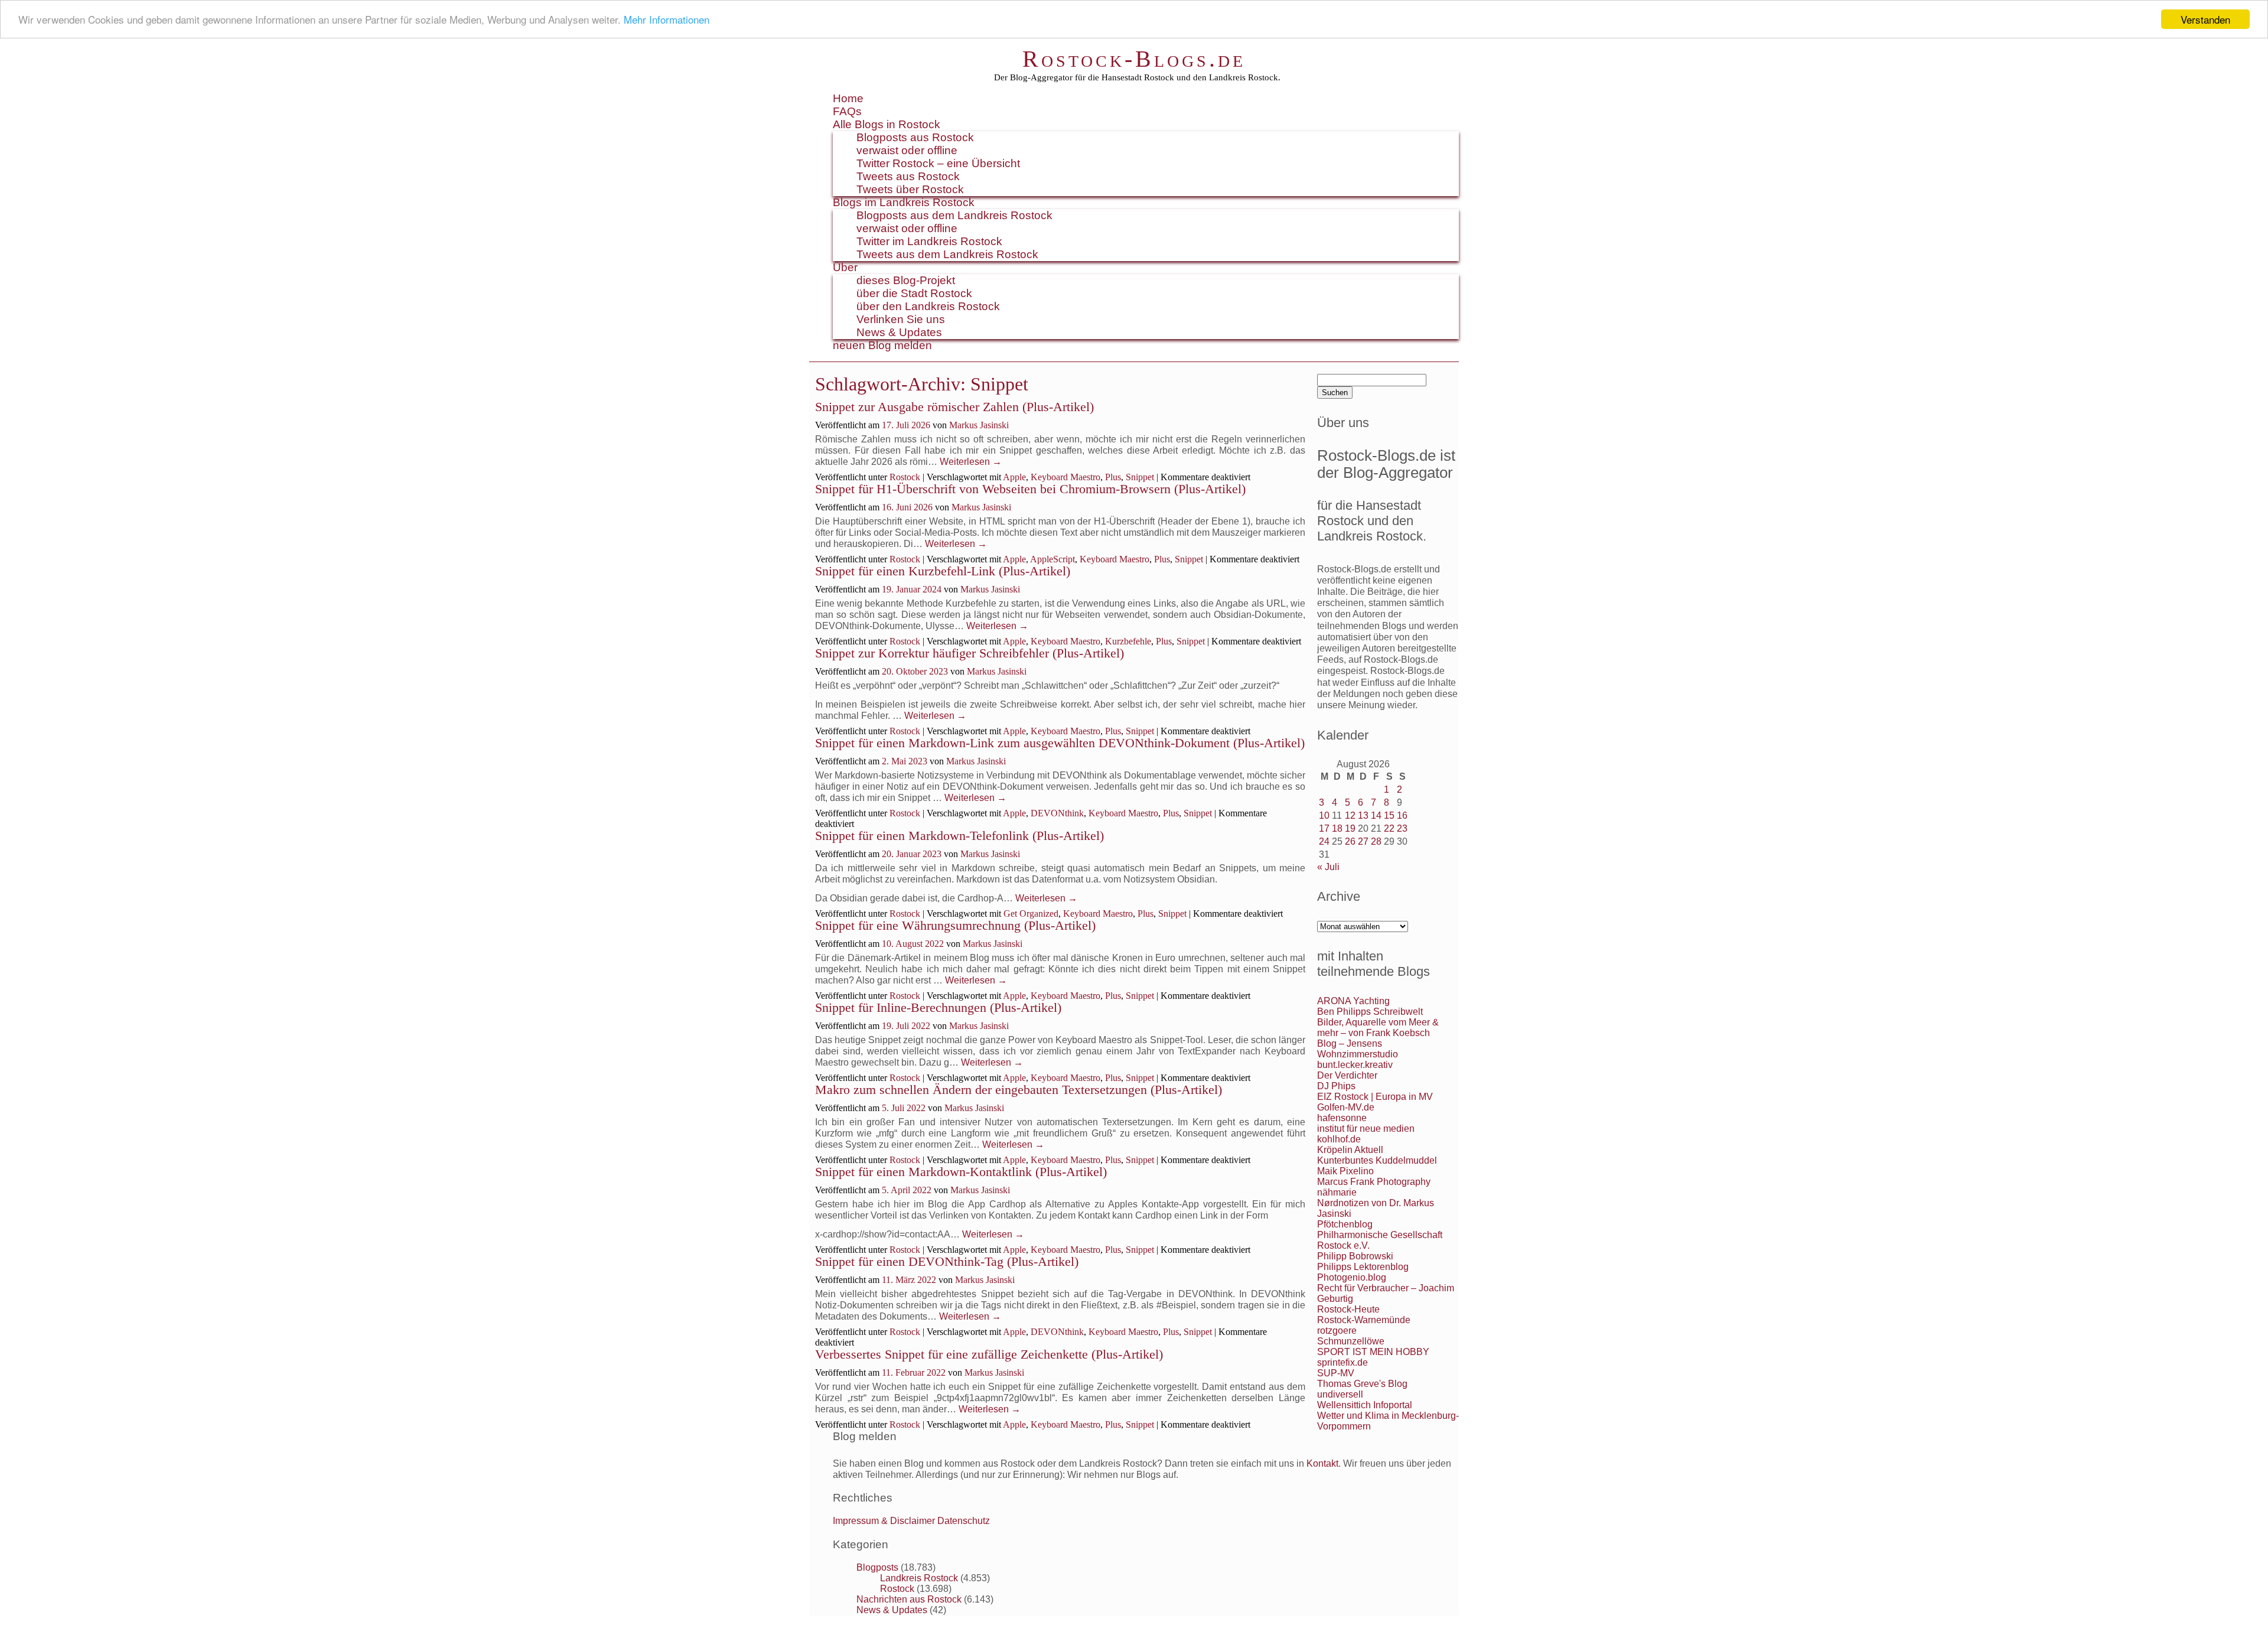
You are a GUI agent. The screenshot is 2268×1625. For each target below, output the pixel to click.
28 (1376, 841)
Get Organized (1031, 914)
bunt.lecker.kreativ (1355, 1065)
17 (1324, 828)
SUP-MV (1336, 1373)
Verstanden (2205, 19)
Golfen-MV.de (1346, 1107)
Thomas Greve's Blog (1362, 1384)
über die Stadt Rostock (914, 293)
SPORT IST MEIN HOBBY (1373, 1352)
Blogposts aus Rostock (915, 137)
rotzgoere (1337, 1331)
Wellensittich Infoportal (1365, 1405)
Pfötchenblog (1345, 1224)
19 (1350, 828)
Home (848, 98)
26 (1350, 841)
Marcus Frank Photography (1374, 1182)
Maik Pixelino (1345, 1171)
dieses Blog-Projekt (906, 280)
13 (1363, 815)
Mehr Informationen (667, 20)
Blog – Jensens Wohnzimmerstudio (1358, 1049)
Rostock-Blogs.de (1134, 59)
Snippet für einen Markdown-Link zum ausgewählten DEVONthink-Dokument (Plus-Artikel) (1060, 743)
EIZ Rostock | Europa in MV (1375, 1097)
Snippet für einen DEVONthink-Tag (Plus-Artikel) (947, 1261)
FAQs (847, 111)
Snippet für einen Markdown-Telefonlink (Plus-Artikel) (959, 836)
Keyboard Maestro (1065, 477)
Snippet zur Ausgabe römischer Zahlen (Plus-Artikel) (954, 407)
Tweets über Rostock (910, 189)
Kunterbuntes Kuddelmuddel (1377, 1160)
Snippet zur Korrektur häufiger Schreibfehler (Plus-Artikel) (970, 653)
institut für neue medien (1366, 1129)
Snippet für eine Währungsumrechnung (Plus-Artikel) (955, 925)
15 (1389, 815)
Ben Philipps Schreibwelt (1370, 1012)
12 (1350, 815)
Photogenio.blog (1352, 1277)
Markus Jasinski (979, 425)
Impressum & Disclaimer (884, 1521)
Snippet (1140, 477)
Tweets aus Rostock (908, 176)
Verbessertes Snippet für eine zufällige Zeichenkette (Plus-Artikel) (989, 1354)
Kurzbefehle (1128, 641)
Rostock (905, 477)
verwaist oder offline (907, 150)
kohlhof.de (1339, 1139)
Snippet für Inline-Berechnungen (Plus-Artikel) (938, 1007)
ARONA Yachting (1353, 1001)
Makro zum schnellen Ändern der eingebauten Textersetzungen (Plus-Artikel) (1019, 1090)
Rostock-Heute (1348, 1309)
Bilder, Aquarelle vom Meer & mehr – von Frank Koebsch (1378, 1028)
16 (1402, 815)
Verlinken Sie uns (901, 319)
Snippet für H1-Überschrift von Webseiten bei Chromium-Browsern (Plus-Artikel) (1030, 489)
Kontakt (1322, 1463)
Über (845, 267)
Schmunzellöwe (1351, 1341)
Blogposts (877, 1567)
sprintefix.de (1342, 1362)
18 (1337, 828)
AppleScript (1052, 559)
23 (1402, 828)
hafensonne (1342, 1118)
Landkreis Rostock (919, 1578)
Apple (1014, 477)
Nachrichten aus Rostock (909, 1599)
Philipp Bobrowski (1355, 1256)
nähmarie (1337, 1192)
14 (1376, 815)
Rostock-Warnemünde (1364, 1320)
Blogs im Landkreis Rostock (904, 202)
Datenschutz (964, 1521)
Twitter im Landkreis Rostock (929, 241)
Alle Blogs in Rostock (887, 124)
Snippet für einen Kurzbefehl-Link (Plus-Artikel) (943, 571)
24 (1324, 841)
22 (1389, 828)
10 (1324, 815)
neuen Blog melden (882, 345)
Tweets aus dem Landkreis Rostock (947, 254)
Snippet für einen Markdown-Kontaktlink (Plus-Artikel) (961, 1172)
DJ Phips (1336, 1086)
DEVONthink (1057, 813)
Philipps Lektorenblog (1363, 1267)
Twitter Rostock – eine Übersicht (938, 163)
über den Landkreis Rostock (928, 306)
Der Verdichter (1347, 1075)
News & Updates (899, 332)
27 (1363, 841)
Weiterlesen (971, 462)
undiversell (1340, 1394)
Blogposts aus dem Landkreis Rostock (954, 215)
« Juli (1328, 867)
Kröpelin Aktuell (1350, 1150)
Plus (1113, 477)
